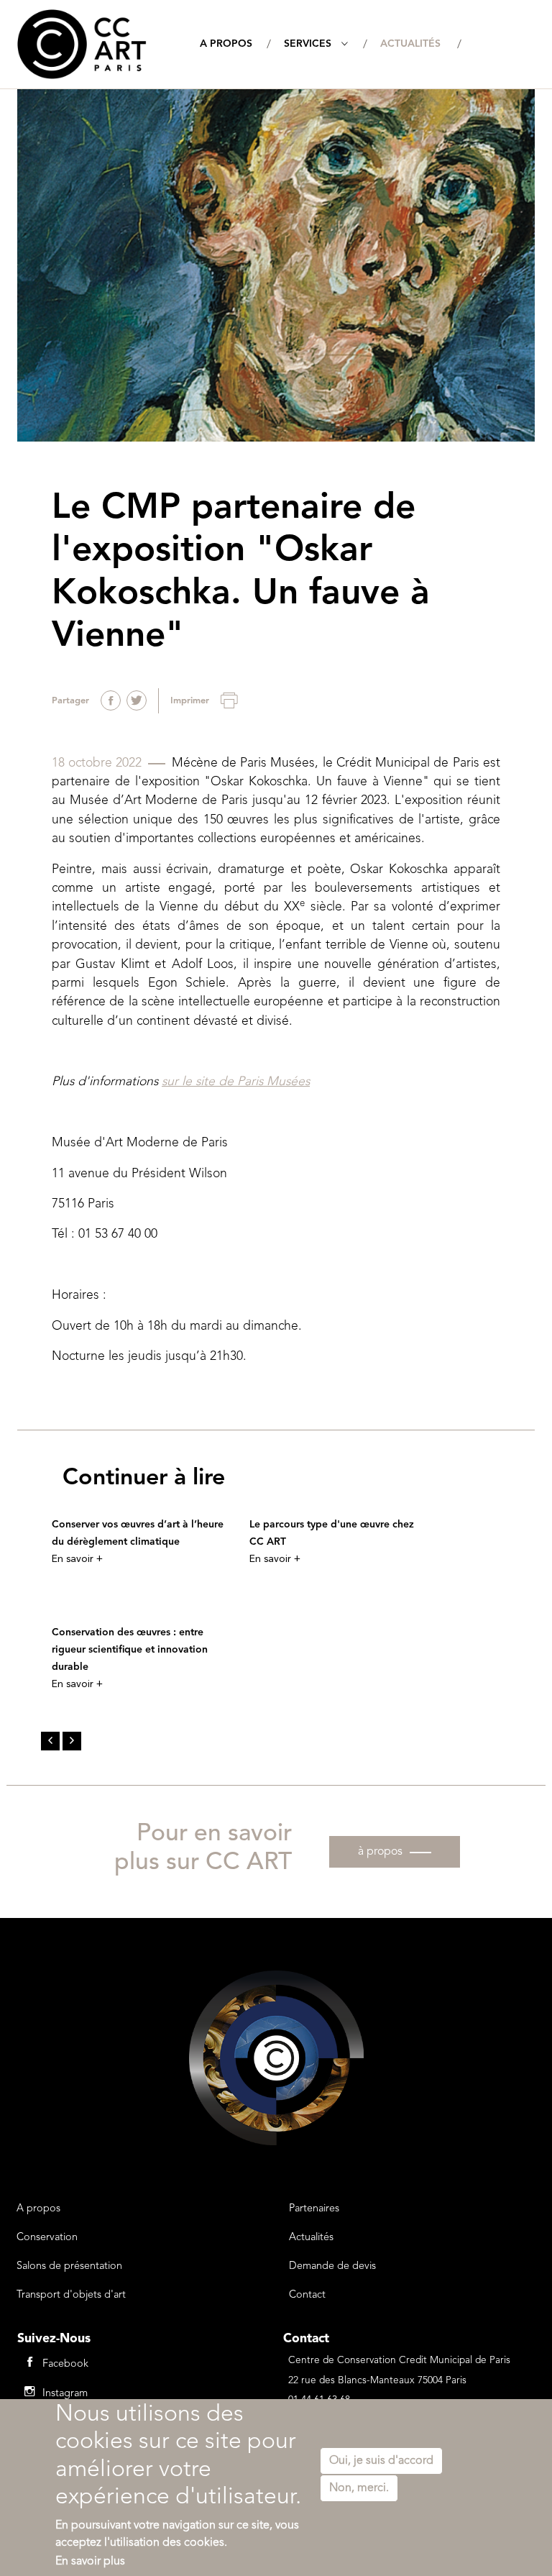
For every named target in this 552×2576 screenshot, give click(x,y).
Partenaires (314, 2209)
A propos (226, 44)
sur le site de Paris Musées (236, 1082)
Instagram (65, 2394)
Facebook (65, 2364)
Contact (307, 2295)
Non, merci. (359, 2488)
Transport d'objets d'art (71, 2295)
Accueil (165, 42)
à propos (380, 1852)
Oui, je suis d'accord (381, 2461)
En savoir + (77, 1559)
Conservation (47, 2238)
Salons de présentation (69, 2266)
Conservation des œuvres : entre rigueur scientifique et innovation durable (130, 1650)
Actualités (410, 44)
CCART (82, 44)
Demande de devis (332, 2266)
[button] (50, 1741)
